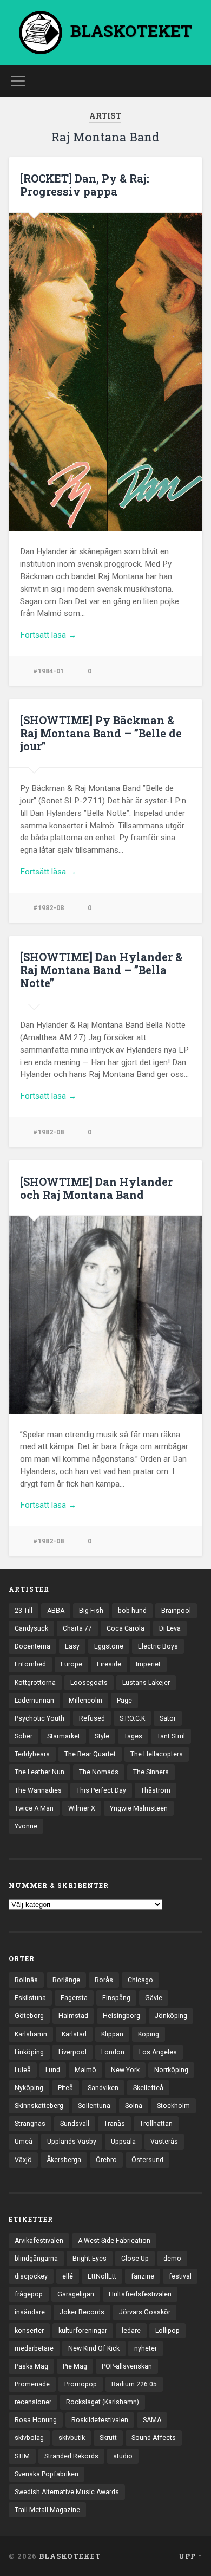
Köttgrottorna (35, 1683)
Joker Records (82, 2312)
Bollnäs (26, 1980)
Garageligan (76, 2294)
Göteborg (29, 2016)
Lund (53, 2070)
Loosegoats (89, 1683)
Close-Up (135, 2259)
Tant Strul (171, 1736)
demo (172, 2259)
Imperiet (148, 1664)
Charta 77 (77, 1628)
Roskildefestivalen (100, 2420)
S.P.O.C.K (132, 1718)
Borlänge (66, 1980)
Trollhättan (156, 2124)
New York (125, 2070)
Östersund (147, 2160)
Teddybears (32, 1754)
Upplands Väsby (72, 2142)
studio (123, 2456)
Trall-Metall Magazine (47, 2510)
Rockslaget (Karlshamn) (103, 2402)
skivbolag (29, 2438)
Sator (168, 1718)
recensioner (33, 2402)
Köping (149, 2034)
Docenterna (32, 1646)
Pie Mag (75, 2366)
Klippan (112, 2034)
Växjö (23, 2160)
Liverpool (72, 2052)
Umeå (24, 2142)
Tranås (114, 2124)
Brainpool (176, 1611)
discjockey (31, 2276)
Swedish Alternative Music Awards (67, 2492)
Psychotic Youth (39, 1718)
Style (102, 1736)
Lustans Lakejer (146, 1683)
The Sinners (151, 1772)
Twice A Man (34, 1808)
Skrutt (108, 2438)
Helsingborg (121, 2016)
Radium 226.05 (134, 2384)
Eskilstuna (30, 1998)
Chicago (140, 1980)
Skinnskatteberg (39, 2106)
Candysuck (31, 1628)
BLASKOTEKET (70, 2556)
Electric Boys (158, 1646)
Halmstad (73, 2016)
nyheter (146, 2348)
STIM (22, 2456)
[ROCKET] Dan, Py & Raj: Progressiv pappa (85, 185)
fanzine (143, 2276)
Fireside (109, 1664)
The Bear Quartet (90, 1754)
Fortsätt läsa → (48, 635)
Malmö (85, 2070)
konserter (29, 2331)
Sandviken (103, 2088)
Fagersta (74, 1998)
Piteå (65, 2088)
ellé (68, 2276)
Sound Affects (154, 2438)
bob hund (132, 1611)
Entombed (30, 1664)
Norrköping (171, 2070)
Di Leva (170, 1628)
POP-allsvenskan (127, 2366)
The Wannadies (38, 1790)
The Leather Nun (39, 1772)
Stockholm (173, 2106)
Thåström (156, 1790)
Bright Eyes (90, 2259)
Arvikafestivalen (39, 2241)
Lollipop (167, 2331)
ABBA (56, 1611)
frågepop (29, 2294)
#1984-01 (48, 671)
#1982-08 (48, 908)
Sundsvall (75, 2124)
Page (124, 1701)
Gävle (154, 1998)
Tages (133, 1736)
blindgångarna (36, 2259)
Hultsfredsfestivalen (140, 2294)
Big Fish (91, 1611)
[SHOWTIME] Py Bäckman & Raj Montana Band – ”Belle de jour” (101, 733)
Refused (92, 1718)
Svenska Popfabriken (47, 2474)
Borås (104, 1980)
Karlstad (74, 2034)
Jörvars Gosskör (145, 2312)
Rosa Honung (36, 2420)
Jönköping (171, 2016)
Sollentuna (94, 2106)
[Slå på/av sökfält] (194, 81)
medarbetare (34, 2348)
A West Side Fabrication (114, 2241)
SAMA (152, 2420)
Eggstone (109, 1646)
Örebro (106, 2160)
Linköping (29, 2052)
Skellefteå (148, 2088)
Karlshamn (31, 2034)
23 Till (24, 1611)
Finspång (116, 1998)
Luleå (23, 2070)
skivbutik (72, 2438)
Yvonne (26, 1826)
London (113, 2052)
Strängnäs (30, 2124)
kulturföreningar (83, 2331)
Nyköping (29, 2088)
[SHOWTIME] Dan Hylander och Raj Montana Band (96, 1188)
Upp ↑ (190, 2556)
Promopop (81, 2384)
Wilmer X (82, 1808)
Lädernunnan (34, 1701)
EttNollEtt (102, 2276)
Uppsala (123, 2142)
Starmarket (64, 1736)
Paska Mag (31, 2366)
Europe (71, 1664)
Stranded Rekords (71, 2456)
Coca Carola (126, 1628)
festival (180, 2276)
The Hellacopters (157, 1754)
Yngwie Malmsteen (139, 1808)
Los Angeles (158, 2052)
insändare (30, 2312)
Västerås (164, 2142)
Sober (24, 1736)
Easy (72, 1646)
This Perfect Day (101, 1790)
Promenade (32, 2384)
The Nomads (99, 1772)
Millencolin (85, 1701)
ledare (131, 2331)
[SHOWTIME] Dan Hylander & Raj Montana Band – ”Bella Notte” (101, 970)
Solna (134, 2106)
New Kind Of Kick (94, 2348)
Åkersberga (64, 2160)
